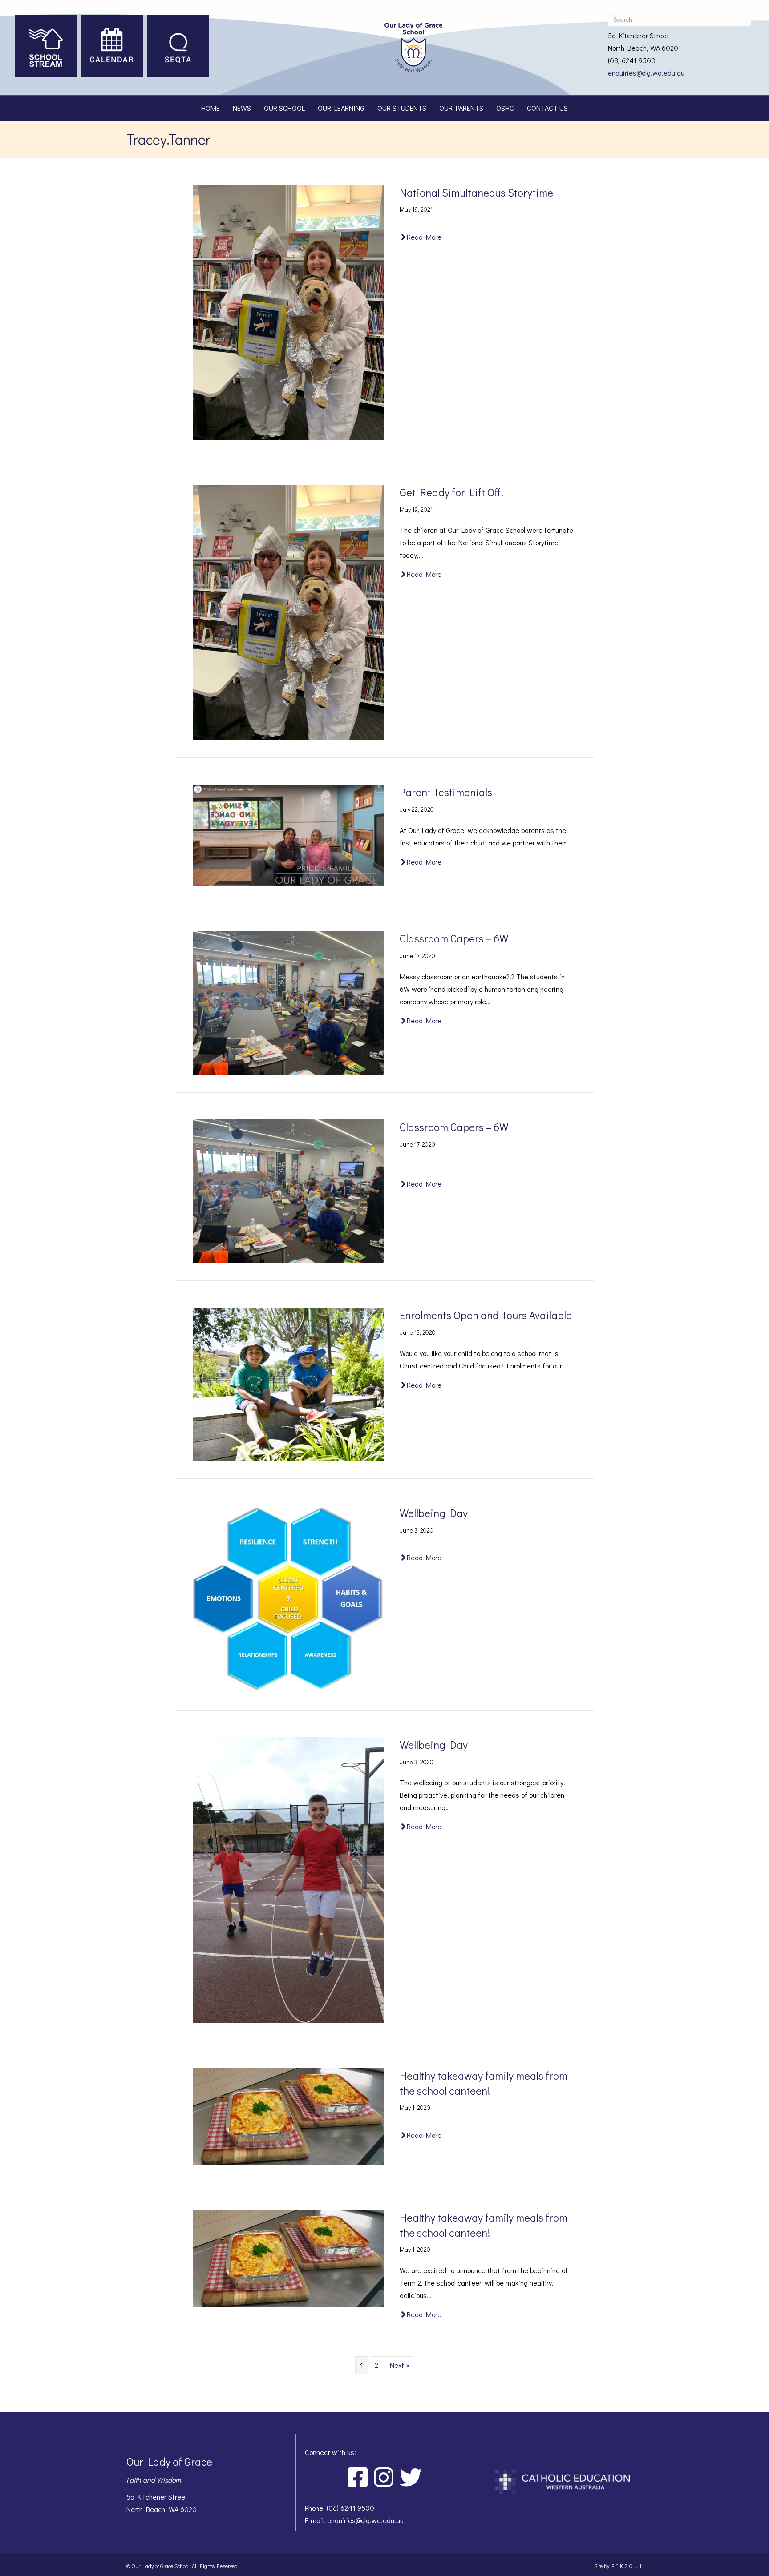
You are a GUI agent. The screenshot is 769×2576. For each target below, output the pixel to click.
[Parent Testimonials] (289, 834)
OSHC (505, 108)
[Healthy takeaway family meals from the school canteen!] (289, 2115)
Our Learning (341, 108)
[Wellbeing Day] (289, 1598)
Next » (400, 2365)
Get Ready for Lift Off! (451, 492)
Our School (284, 108)
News (242, 108)
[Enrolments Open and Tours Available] (289, 1383)
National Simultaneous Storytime (476, 192)
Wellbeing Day (434, 1513)
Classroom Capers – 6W (454, 938)
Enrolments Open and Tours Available (486, 1315)
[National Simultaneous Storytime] (289, 311)
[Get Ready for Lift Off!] (289, 611)
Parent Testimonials (446, 792)
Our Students (402, 108)
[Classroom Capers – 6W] (289, 1001)
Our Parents (461, 108)
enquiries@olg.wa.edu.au (646, 73)
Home (210, 108)
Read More (424, 237)
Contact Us (547, 108)
